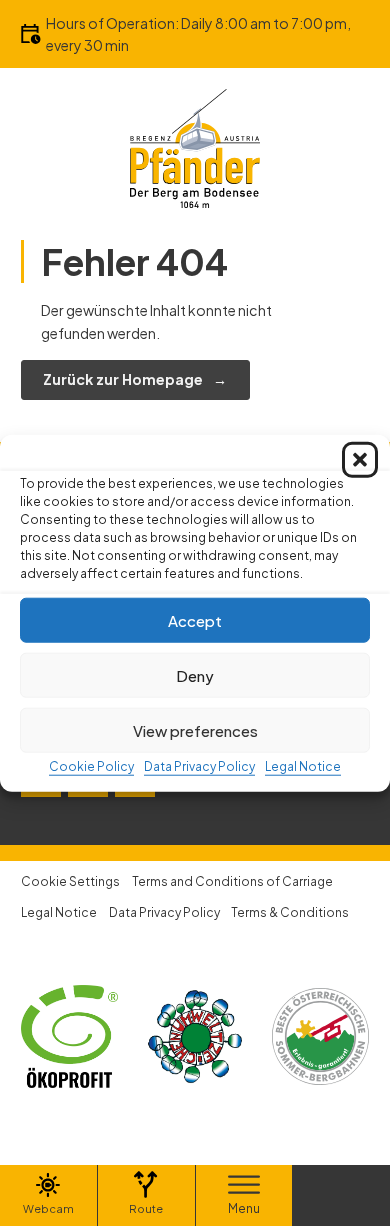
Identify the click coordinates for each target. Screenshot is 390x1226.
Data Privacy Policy (199, 766)
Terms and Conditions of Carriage (232, 881)
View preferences (195, 729)
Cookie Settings (70, 881)
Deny (195, 674)
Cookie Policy (91, 766)
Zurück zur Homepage (123, 379)
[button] (360, 460)
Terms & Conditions (290, 912)
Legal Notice (303, 766)
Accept (195, 619)
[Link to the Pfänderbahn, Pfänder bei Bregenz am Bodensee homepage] (195, 147)
